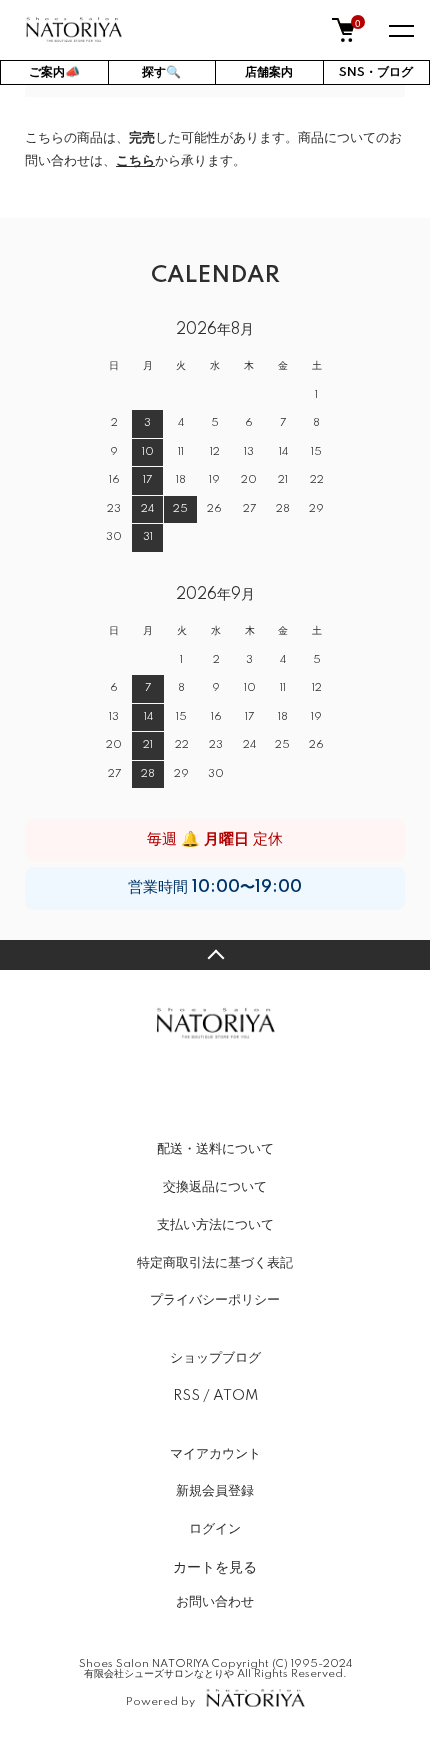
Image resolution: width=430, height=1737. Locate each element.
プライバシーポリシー (215, 1300)
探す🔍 (161, 72)
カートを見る (215, 1566)
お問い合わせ (215, 1602)
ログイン (215, 1529)
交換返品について (215, 1187)
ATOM (235, 1396)
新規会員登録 (215, 1491)
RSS (186, 1396)
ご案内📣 (54, 72)
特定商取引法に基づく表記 (215, 1263)
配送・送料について (215, 1149)
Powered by (160, 1701)
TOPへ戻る (215, 955)
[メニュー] (400, 30)
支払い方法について (215, 1225)
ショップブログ (215, 1358)
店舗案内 (269, 72)
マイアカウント (215, 1454)
